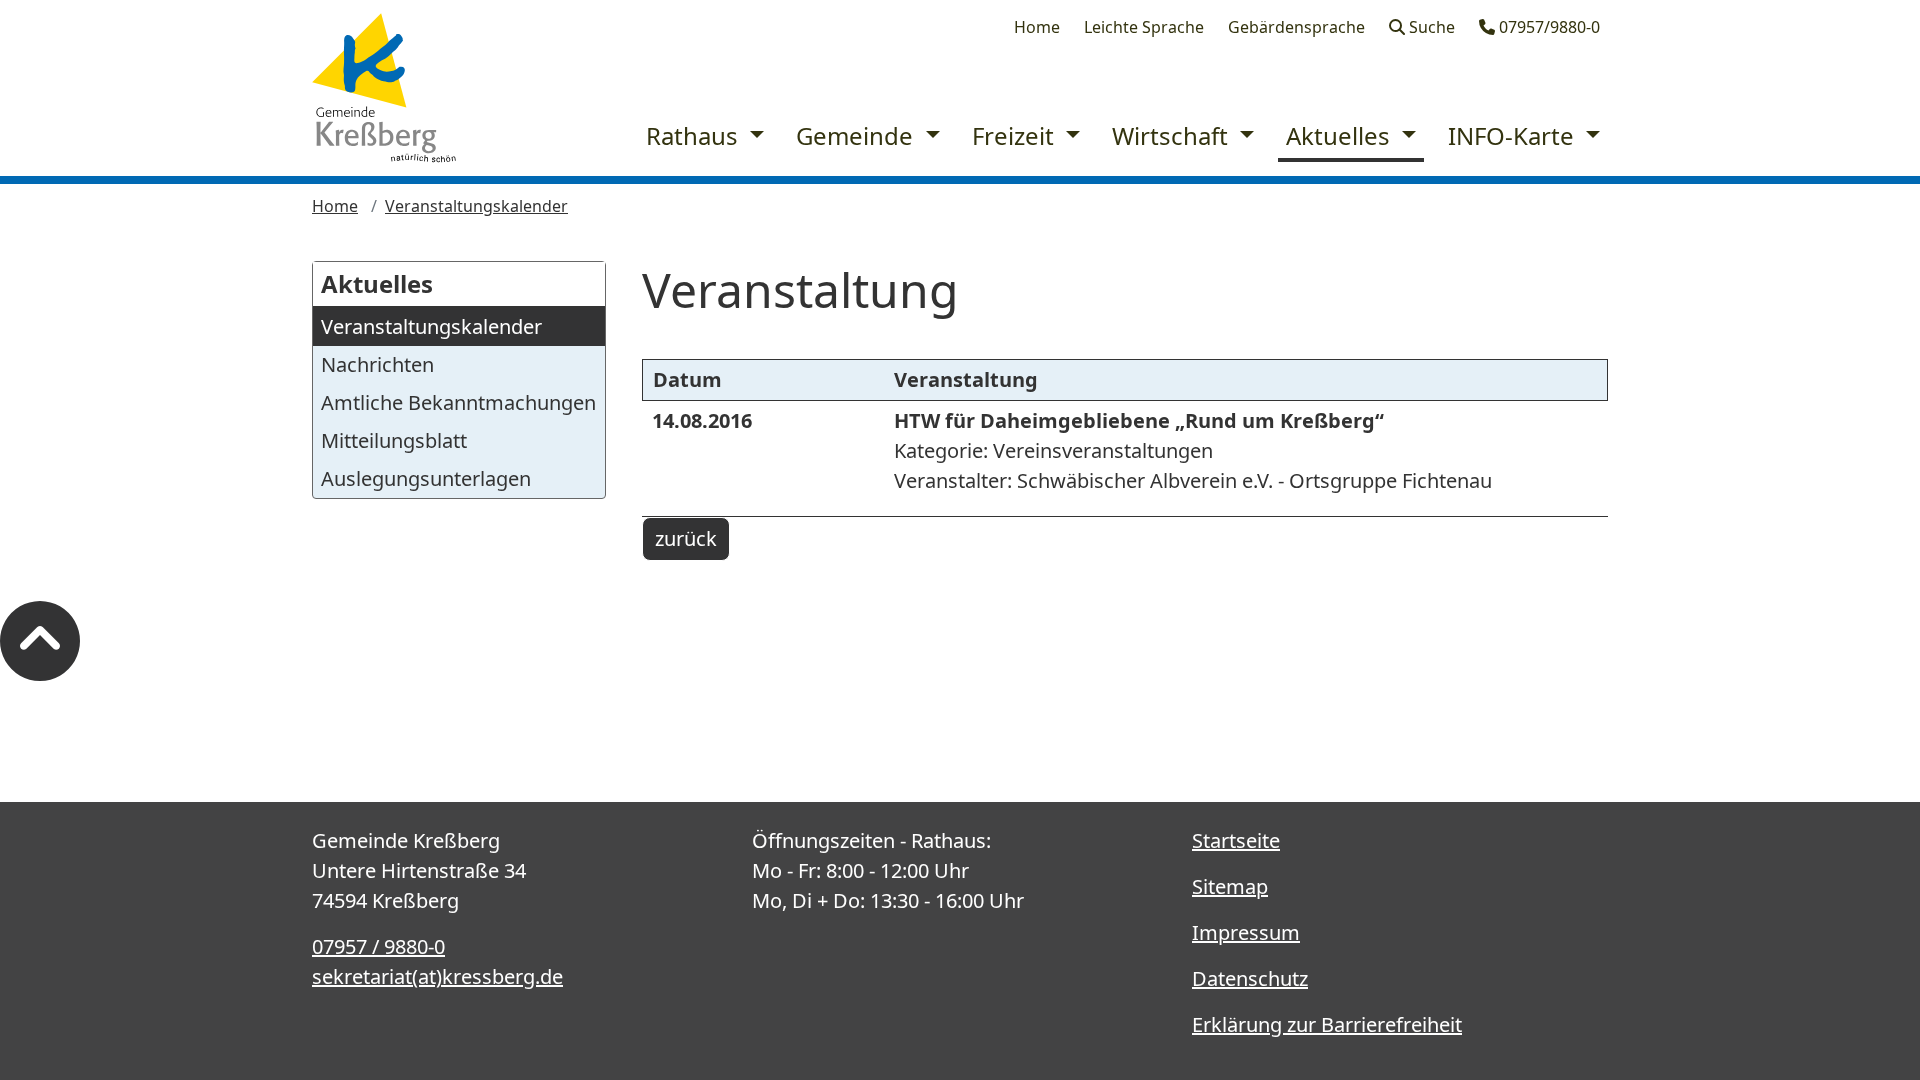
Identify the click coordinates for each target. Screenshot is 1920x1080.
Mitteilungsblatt (394, 440)
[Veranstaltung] (384, 88)
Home (1037, 27)
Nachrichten (377, 364)
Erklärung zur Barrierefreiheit (1327, 1024)
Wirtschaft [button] (1173, 135)
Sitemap (1230, 886)
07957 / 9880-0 (378, 946)
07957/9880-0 (1547, 27)
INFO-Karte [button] (1514, 135)
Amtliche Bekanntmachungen (458, 402)
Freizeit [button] (1016, 135)
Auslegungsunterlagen (426, 478)
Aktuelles (377, 283)
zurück (686, 538)
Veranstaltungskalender (476, 206)
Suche (1430, 27)
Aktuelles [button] (1341, 135)
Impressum (1246, 932)
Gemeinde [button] (857, 135)
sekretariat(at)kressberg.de (437, 976)
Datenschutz (1250, 978)
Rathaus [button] (695, 135)
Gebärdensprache (1296, 27)
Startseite (1236, 840)
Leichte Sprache (1144, 27)
